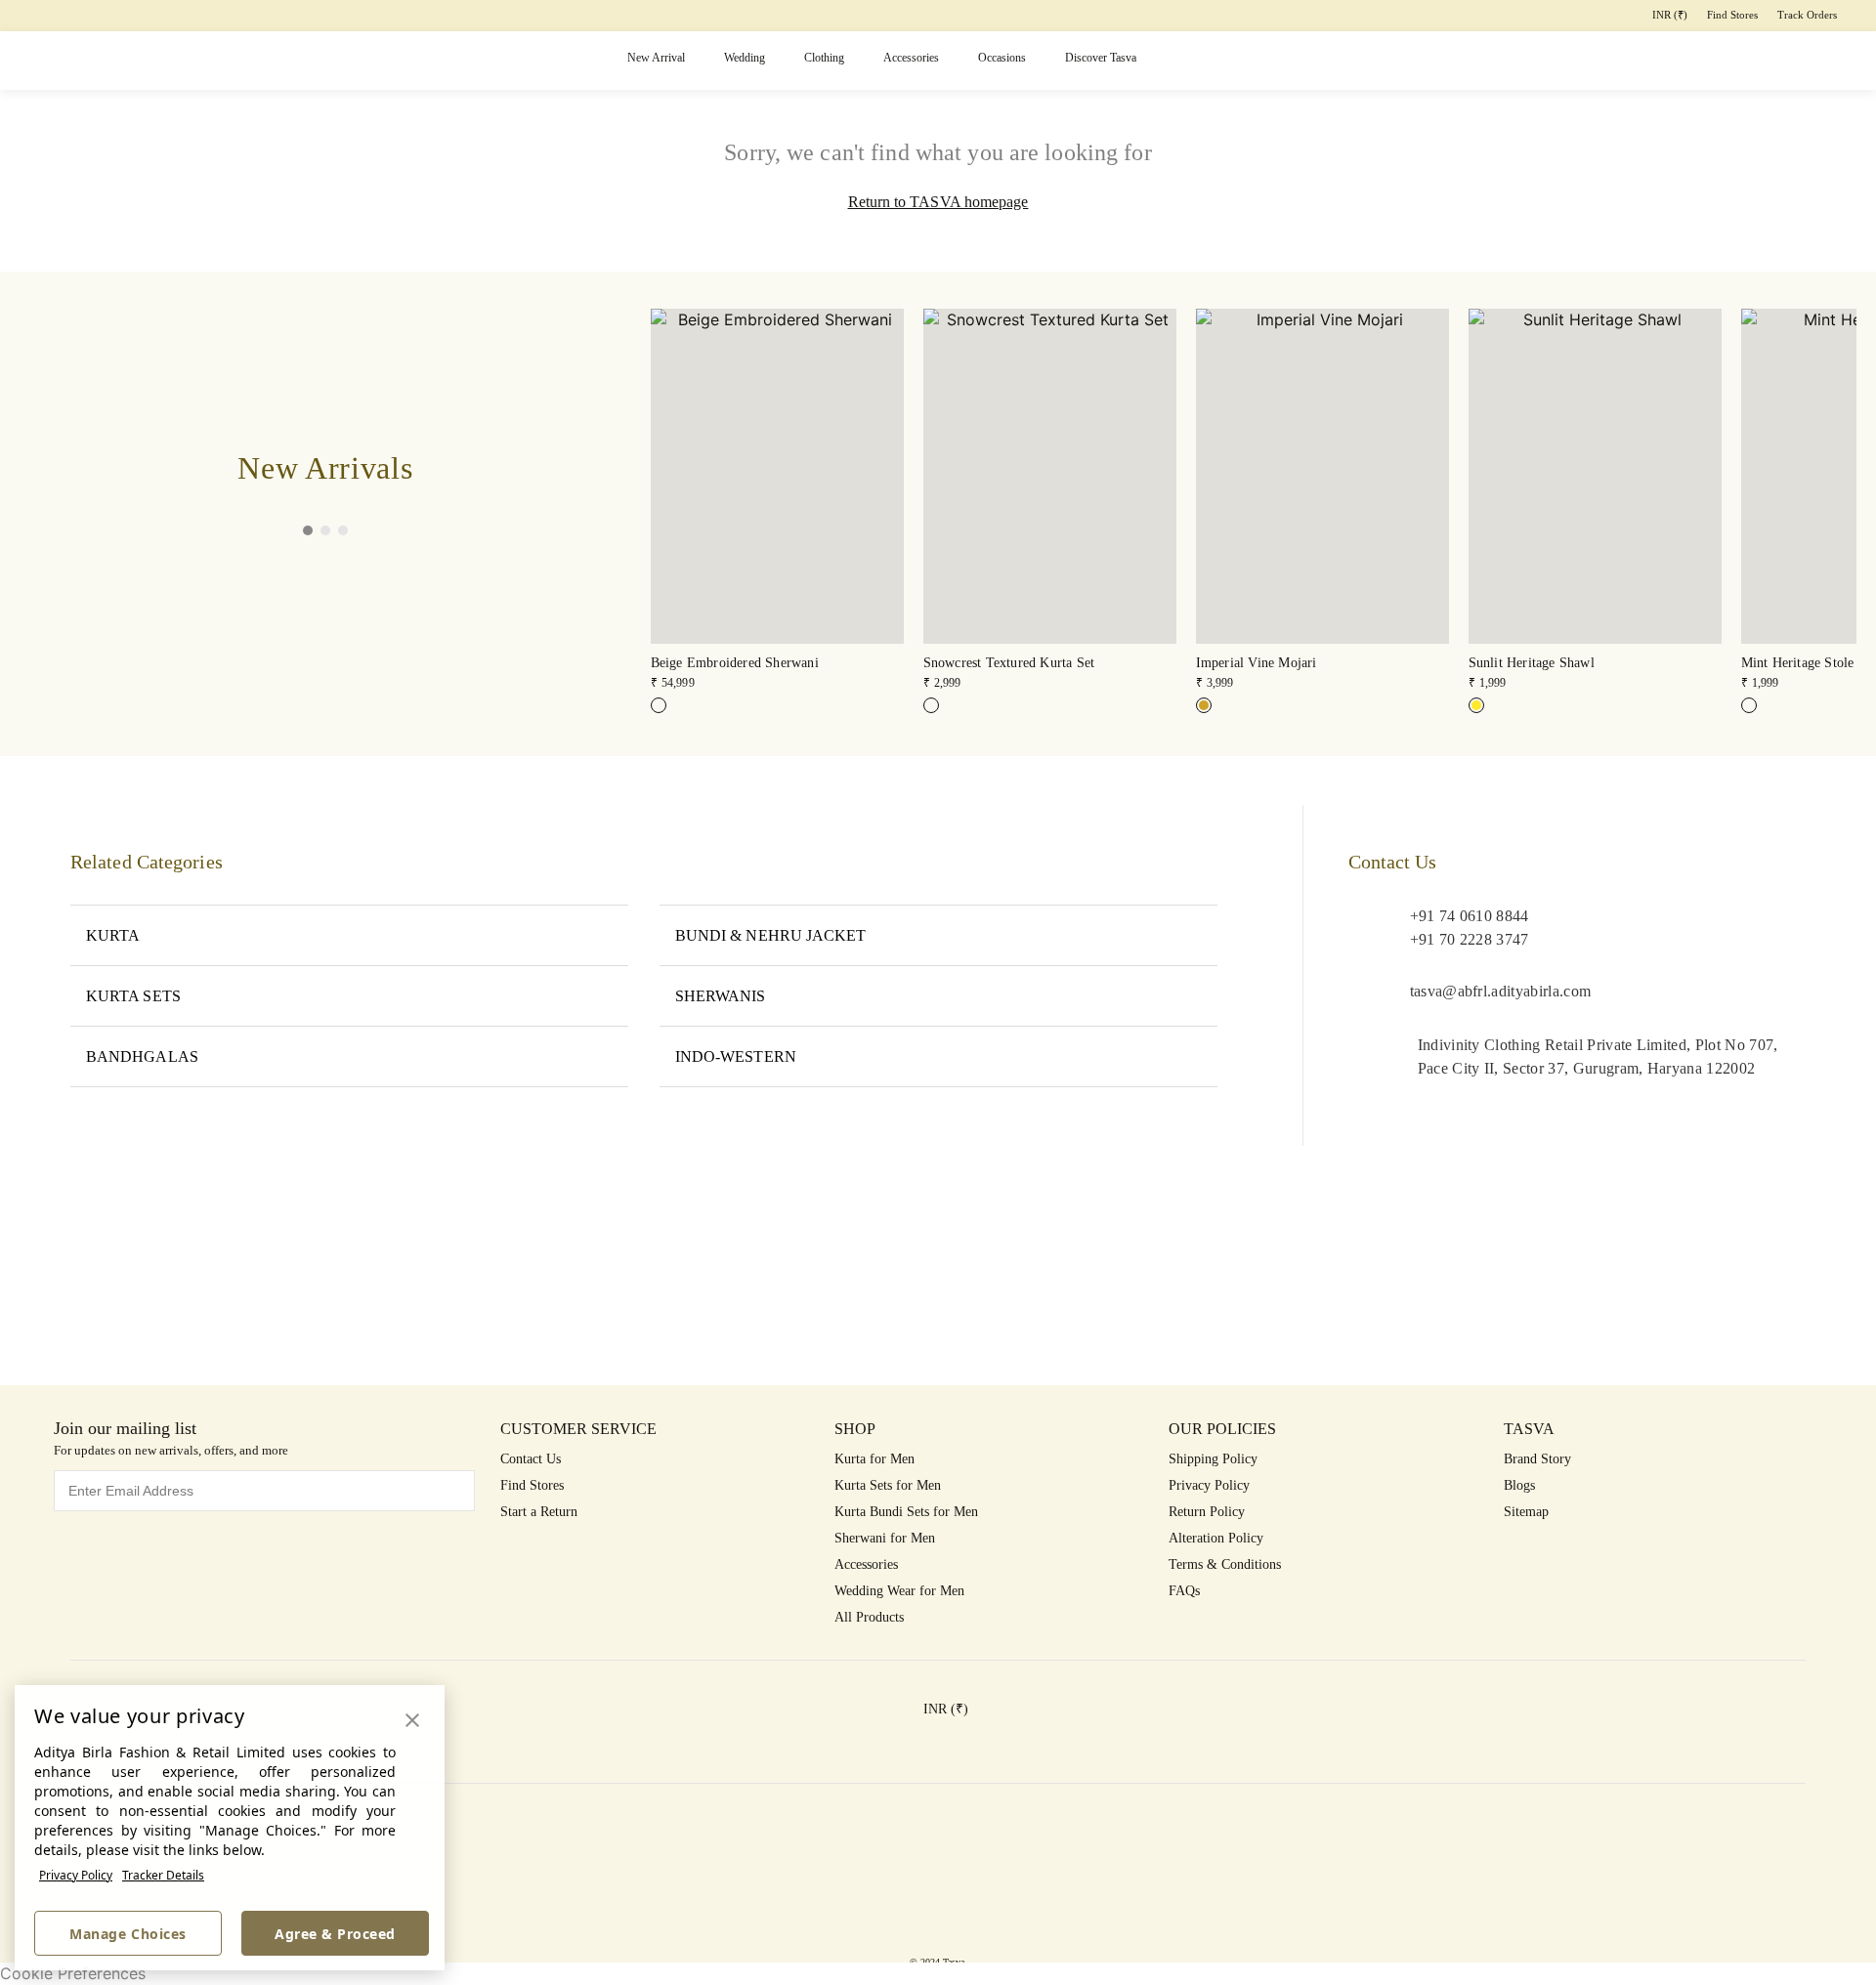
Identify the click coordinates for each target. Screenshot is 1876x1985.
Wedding (745, 58)
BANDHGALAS (142, 1056)
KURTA (113, 935)
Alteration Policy (1216, 1538)
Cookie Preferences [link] (73, 1973)
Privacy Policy (76, 1875)
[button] (1602, 61)
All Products (869, 1617)
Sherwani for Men (885, 1538)
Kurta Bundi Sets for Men (906, 1512)
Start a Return (539, 1512)
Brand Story (1537, 1459)
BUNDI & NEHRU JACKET (771, 935)
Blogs (1519, 1485)
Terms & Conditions (1225, 1564)
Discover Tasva (1101, 58)
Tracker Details (163, 1875)
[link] (777, 501)
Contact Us (531, 1459)
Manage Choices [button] (128, 1934)
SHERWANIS (721, 996)
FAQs (1184, 1591)
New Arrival (656, 58)
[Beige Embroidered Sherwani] (659, 705)
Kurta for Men (874, 1459)
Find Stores (1732, 15)
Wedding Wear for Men (899, 1591)
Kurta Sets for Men (888, 1485)
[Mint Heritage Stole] (1749, 705)
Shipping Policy (1213, 1459)
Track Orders (1807, 15)
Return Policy (1207, 1512)
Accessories (911, 58)
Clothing (824, 58)
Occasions (1002, 58)
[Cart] (1753, 61)
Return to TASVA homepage (938, 202)
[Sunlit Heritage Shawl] (1476, 705)
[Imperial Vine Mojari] (1204, 705)
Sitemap (1526, 1512)
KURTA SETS (133, 996)
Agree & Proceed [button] (335, 1934)
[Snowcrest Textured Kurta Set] (931, 705)
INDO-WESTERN (736, 1056)
